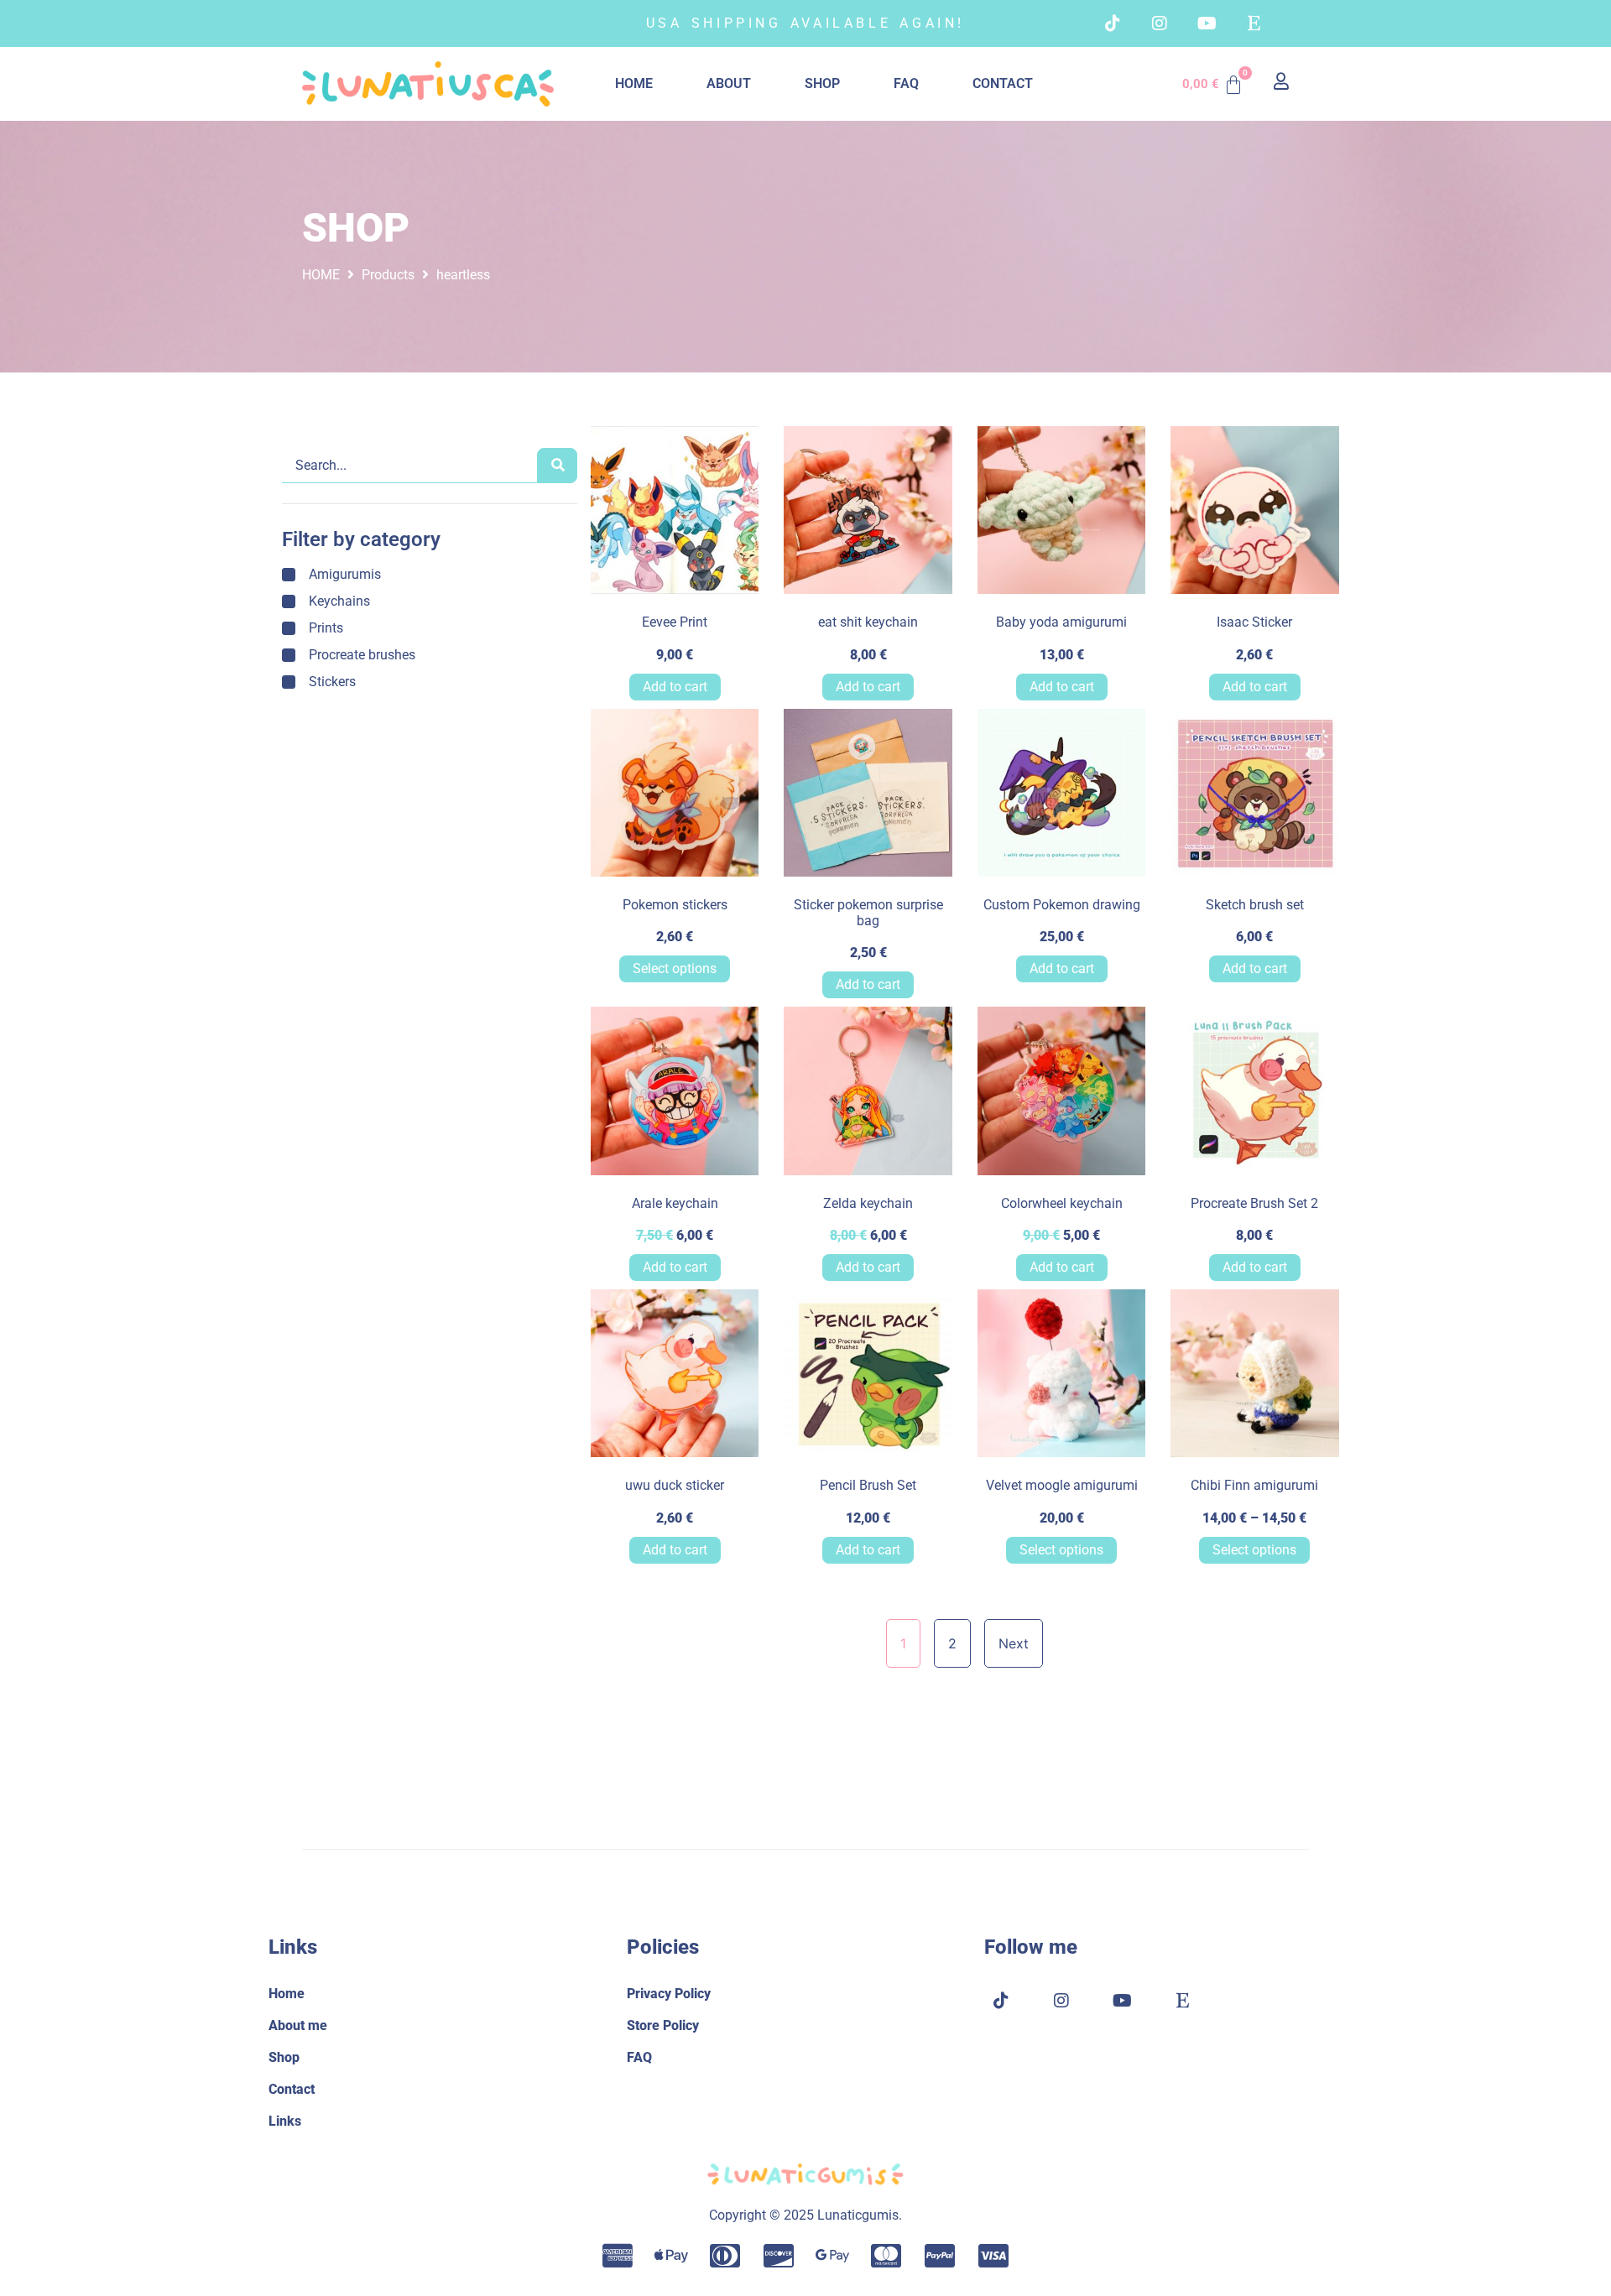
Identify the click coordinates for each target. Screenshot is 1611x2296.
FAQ (906, 83)
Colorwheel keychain (1062, 1203)
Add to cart (675, 687)
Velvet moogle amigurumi (1062, 1485)
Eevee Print (675, 622)
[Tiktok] (1113, 23)
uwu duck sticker (675, 1485)
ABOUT (729, 83)
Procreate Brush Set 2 (1254, 1203)
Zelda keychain (868, 1203)
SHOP (822, 83)
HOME (634, 83)
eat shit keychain (868, 622)
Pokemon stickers (675, 905)
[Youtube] (1207, 23)
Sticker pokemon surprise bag (868, 913)
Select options (675, 968)
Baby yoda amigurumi (1061, 622)
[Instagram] (1160, 23)
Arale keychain (675, 1203)
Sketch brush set (1255, 905)
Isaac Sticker (1254, 622)
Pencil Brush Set (868, 1485)
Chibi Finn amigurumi (1254, 1485)
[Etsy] (1254, 23)
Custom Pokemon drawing (1062, 905)
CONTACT (1003, 83)
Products (388, 275)
